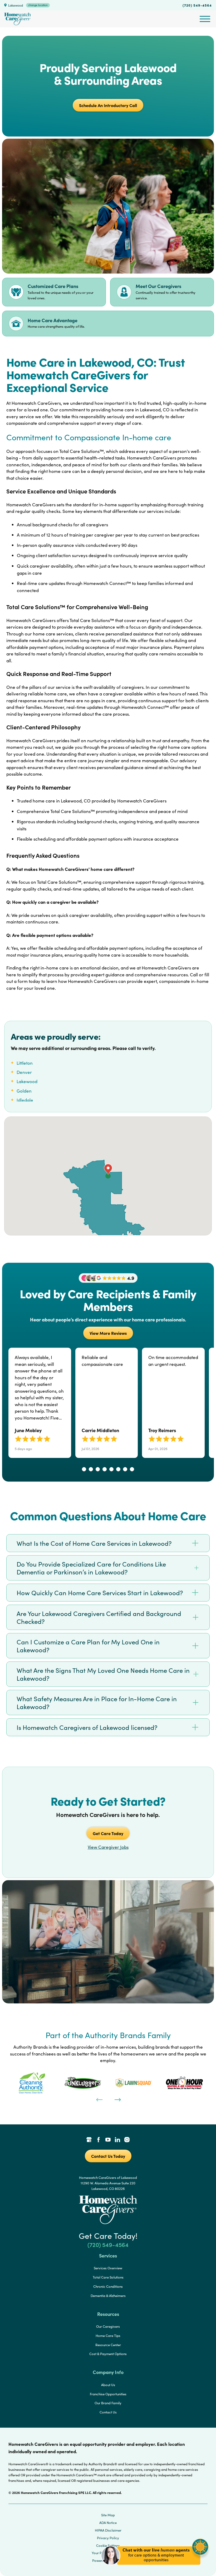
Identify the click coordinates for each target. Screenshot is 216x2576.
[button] (155, 2568)
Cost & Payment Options (108, 2354)
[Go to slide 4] (105, 1469)
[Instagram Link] (127, 2140)
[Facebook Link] (99, 2140)
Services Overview (108, 2268)
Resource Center (108, 2345)
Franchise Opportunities (108, 2394)
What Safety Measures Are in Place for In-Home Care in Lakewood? (97, 1703)
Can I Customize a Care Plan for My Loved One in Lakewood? (88, 1646)
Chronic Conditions (108, 2286)
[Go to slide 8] (132, 1469)
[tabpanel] (32, 2083)
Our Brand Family (108, 2403)
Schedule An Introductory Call (108, 105)
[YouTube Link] (108, 2140)
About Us (108, 2385)
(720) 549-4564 (197, 5)
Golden (24, 1091)
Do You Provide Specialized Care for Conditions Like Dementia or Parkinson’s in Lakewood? (91, 1568)
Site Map (108, 2515)
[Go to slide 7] (125, 1469)
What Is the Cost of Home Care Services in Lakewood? (94, 1543)
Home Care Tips (108, 2336)
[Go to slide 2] (91, 1469)
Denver (24, 1072)
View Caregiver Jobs (108, 1847)
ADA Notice (108, 2523)
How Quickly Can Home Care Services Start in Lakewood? (100, 1593)
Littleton (25, 1063)
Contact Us (108, 2412)
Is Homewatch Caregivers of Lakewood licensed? (87, 1727)
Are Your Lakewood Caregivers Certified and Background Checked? (99, 1617)
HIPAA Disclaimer (108, 2530)
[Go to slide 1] (84, 1469)
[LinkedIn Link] (117, 2140)
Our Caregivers (108, 2326)
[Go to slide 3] (98, 1469)
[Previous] (99, 2099)
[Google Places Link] (89, 2140)
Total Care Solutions (108, 2277)
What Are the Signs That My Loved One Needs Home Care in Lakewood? (103, 1674)
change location (38, 5)
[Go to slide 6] (118, 1469)
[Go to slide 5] (111, 1469)
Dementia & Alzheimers (108, 2296)
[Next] (117, 2099)
